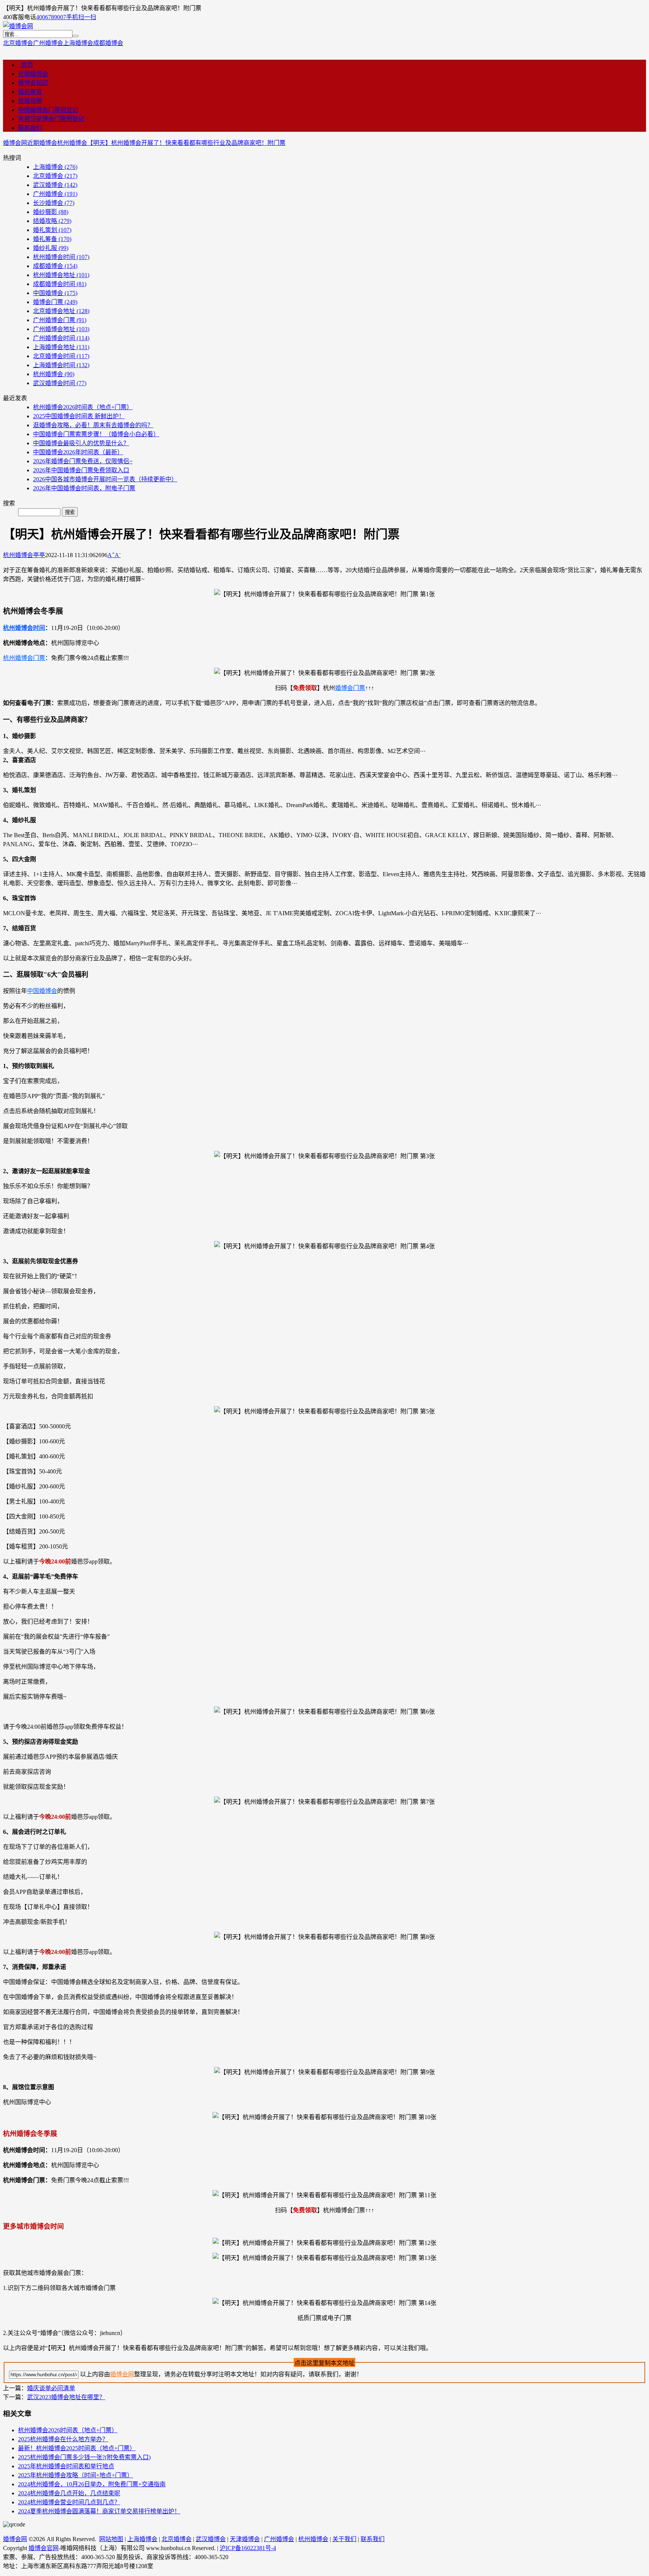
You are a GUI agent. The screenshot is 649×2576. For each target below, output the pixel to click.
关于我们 (344, 2539)
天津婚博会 (245, 2539)
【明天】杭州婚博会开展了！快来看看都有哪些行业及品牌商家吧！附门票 (186, 143)
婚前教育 (30, 92)
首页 (26, 65)
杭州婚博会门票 (24, 658)
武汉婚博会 (55, 185)
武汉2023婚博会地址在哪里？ (66, 2397)
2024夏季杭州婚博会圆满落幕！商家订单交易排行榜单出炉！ (99, 2511)
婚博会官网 (44, 2548)
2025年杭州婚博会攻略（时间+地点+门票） (75, 2475)
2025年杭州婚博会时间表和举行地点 (66, 2466)
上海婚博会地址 (61, 347)
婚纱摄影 (51, 212)
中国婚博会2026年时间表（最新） (78, 452)
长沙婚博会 (54, 203)
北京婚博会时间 (61, 356)
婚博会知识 (33, 83)
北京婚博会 (18, 43)
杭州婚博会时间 (61, 257)
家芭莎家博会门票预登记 (51, 119)
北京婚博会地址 (61, 311)
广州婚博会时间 (61, 338)
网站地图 (111, 2539)
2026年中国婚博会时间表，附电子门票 (84, 488)
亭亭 (39, 555)
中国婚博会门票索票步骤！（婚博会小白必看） (96, 434)
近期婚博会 (33, 74)
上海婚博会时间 (61, 365)
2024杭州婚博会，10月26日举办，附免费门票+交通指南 (92, 2484)
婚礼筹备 (52, 239)
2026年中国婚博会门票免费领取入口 (81, 470)
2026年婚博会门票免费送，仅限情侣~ (83, 461)
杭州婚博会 (72, 143)
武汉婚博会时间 (60, 383)
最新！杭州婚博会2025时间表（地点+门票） (77, 2448)
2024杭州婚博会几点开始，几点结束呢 (69, 2493)
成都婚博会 (108, 43)
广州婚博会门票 (60, 320)
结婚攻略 (30, 101)
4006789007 (51, 17)
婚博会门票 (55, 302)
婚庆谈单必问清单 (51, 2388)
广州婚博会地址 (61, 329)
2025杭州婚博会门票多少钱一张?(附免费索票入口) (84, 2457)
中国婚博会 (55, 293)
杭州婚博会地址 (61, 275)
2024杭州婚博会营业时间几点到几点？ (69, 2502)
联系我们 (30, 128)
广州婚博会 (48, 43)
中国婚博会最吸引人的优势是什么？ (81, 443)
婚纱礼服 (51, 248)
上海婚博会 (78, 43)
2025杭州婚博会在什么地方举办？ (63, 2439)
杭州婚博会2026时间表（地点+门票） (83, 407)
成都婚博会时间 (60, 284)
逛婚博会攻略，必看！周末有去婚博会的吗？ (93, 425)
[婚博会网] (18, 26)
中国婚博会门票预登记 (48, 110)
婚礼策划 (52, 230)
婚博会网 (15, 143)
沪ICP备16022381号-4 (248, 2548)
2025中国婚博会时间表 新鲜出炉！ (79, 416)
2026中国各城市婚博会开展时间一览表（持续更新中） (105, 479)
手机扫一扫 (81, 17)
